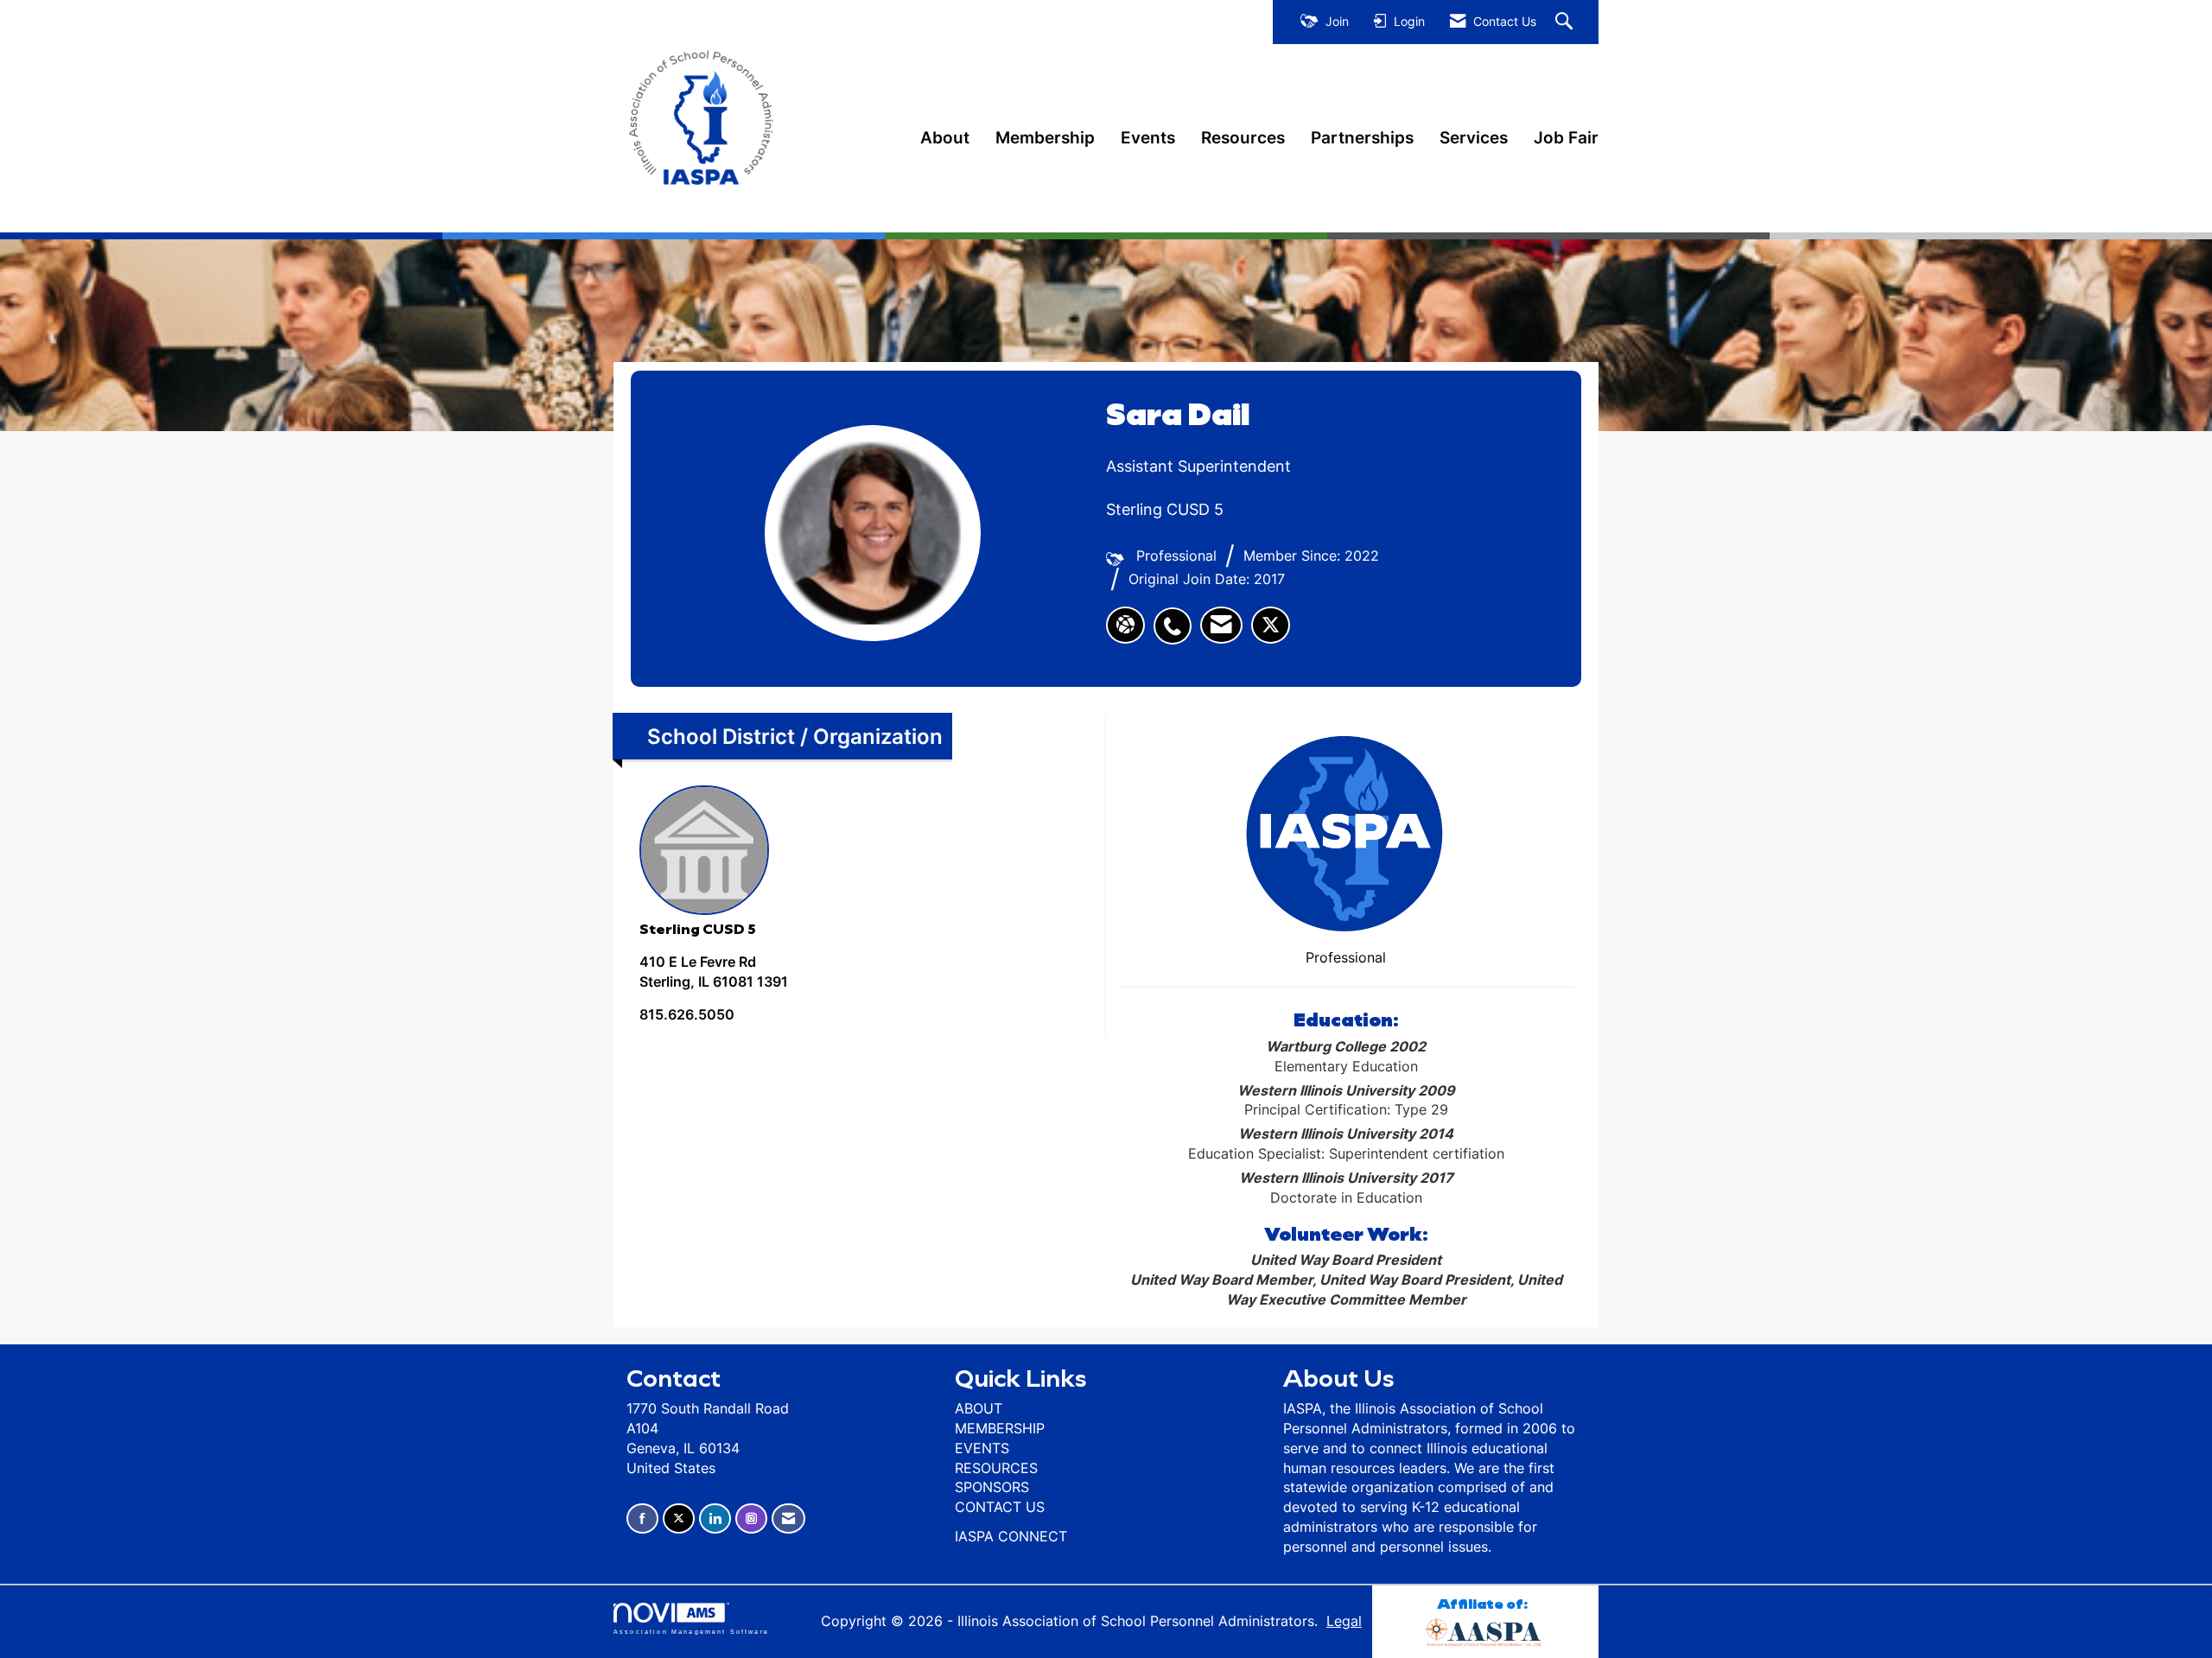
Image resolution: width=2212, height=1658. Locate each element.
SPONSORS (992, 1487)
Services (1474, 137)
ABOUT (979, 1408)
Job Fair (1566, 137)
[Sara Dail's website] (1125, 626)
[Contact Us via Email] (788, 1518)
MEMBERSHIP (1000, 1428)
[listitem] (1177, 617)
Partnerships (1362, 137)
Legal (1344, 1621)
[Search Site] (1566, 22)
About (945, 137)
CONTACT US (1000, 1507)
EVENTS (982, 1448)
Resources (1243, 137)
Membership (1045, 137)
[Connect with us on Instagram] (751, 1518)
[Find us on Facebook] (642, 1518)
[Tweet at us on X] (679, 1518)
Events (1148, 137)
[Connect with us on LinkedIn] (715, 1518)
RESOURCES (996, 1468)
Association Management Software (691, 1631)
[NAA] (1485, 1629)
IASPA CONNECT (1011, 1536)
